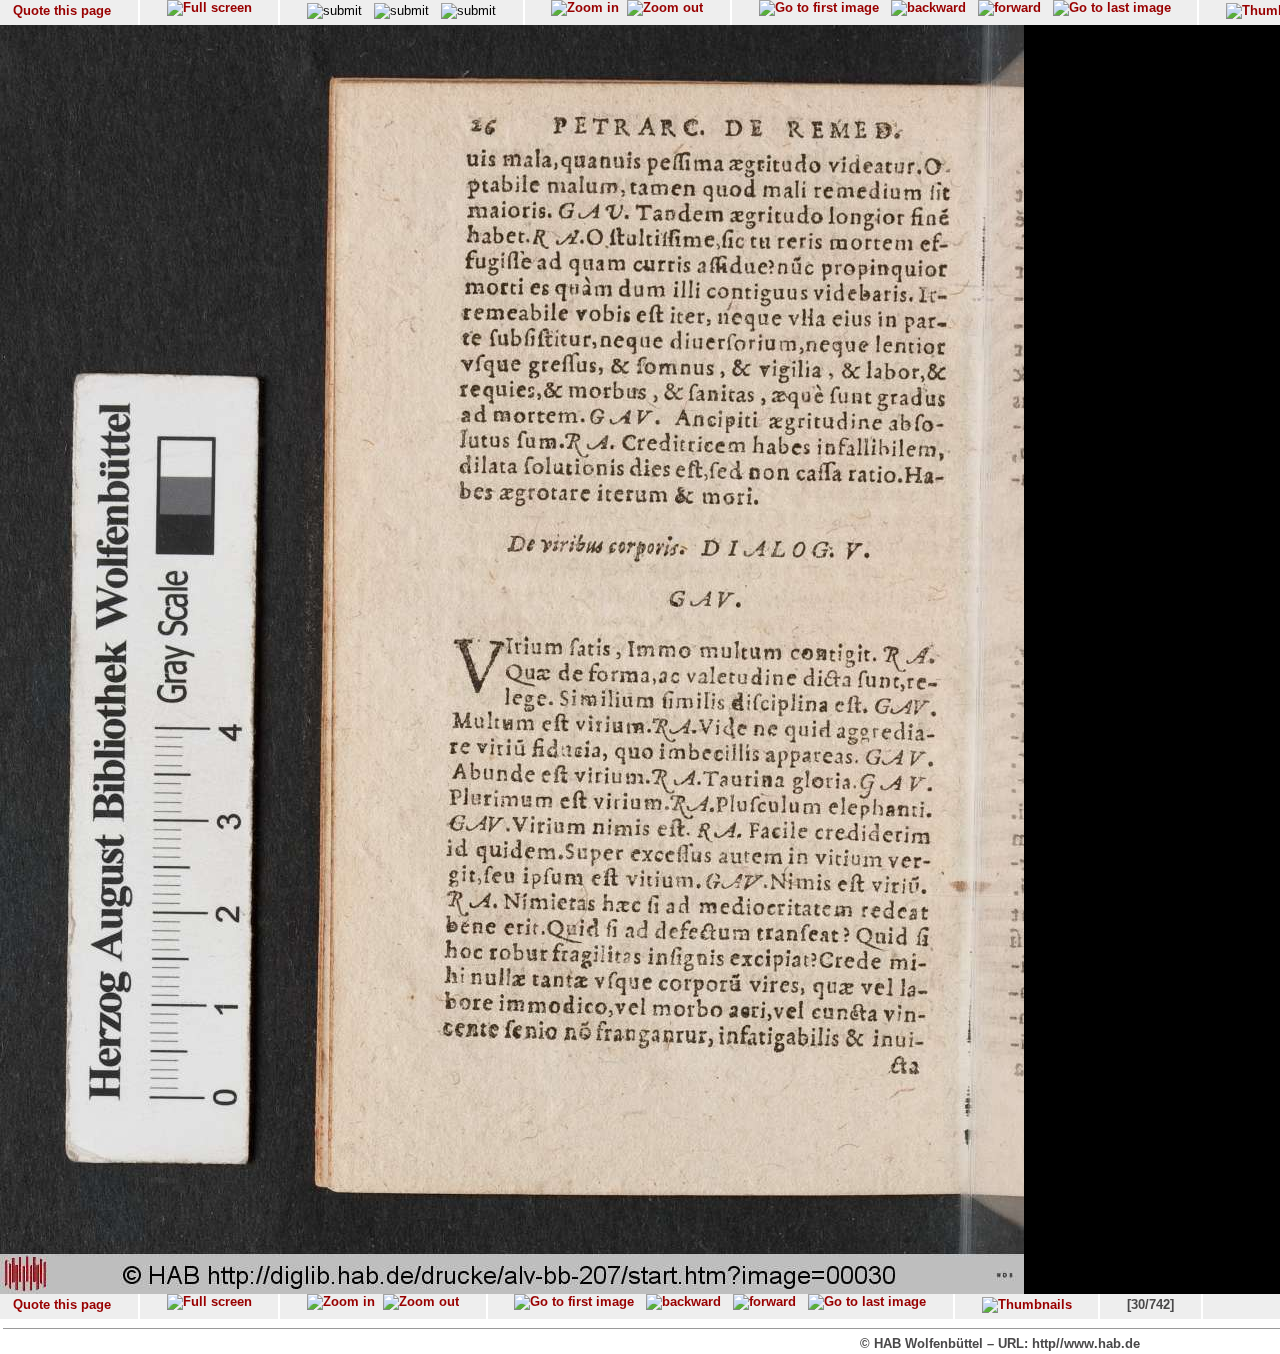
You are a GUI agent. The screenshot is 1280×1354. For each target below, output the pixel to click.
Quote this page (62, 10)
